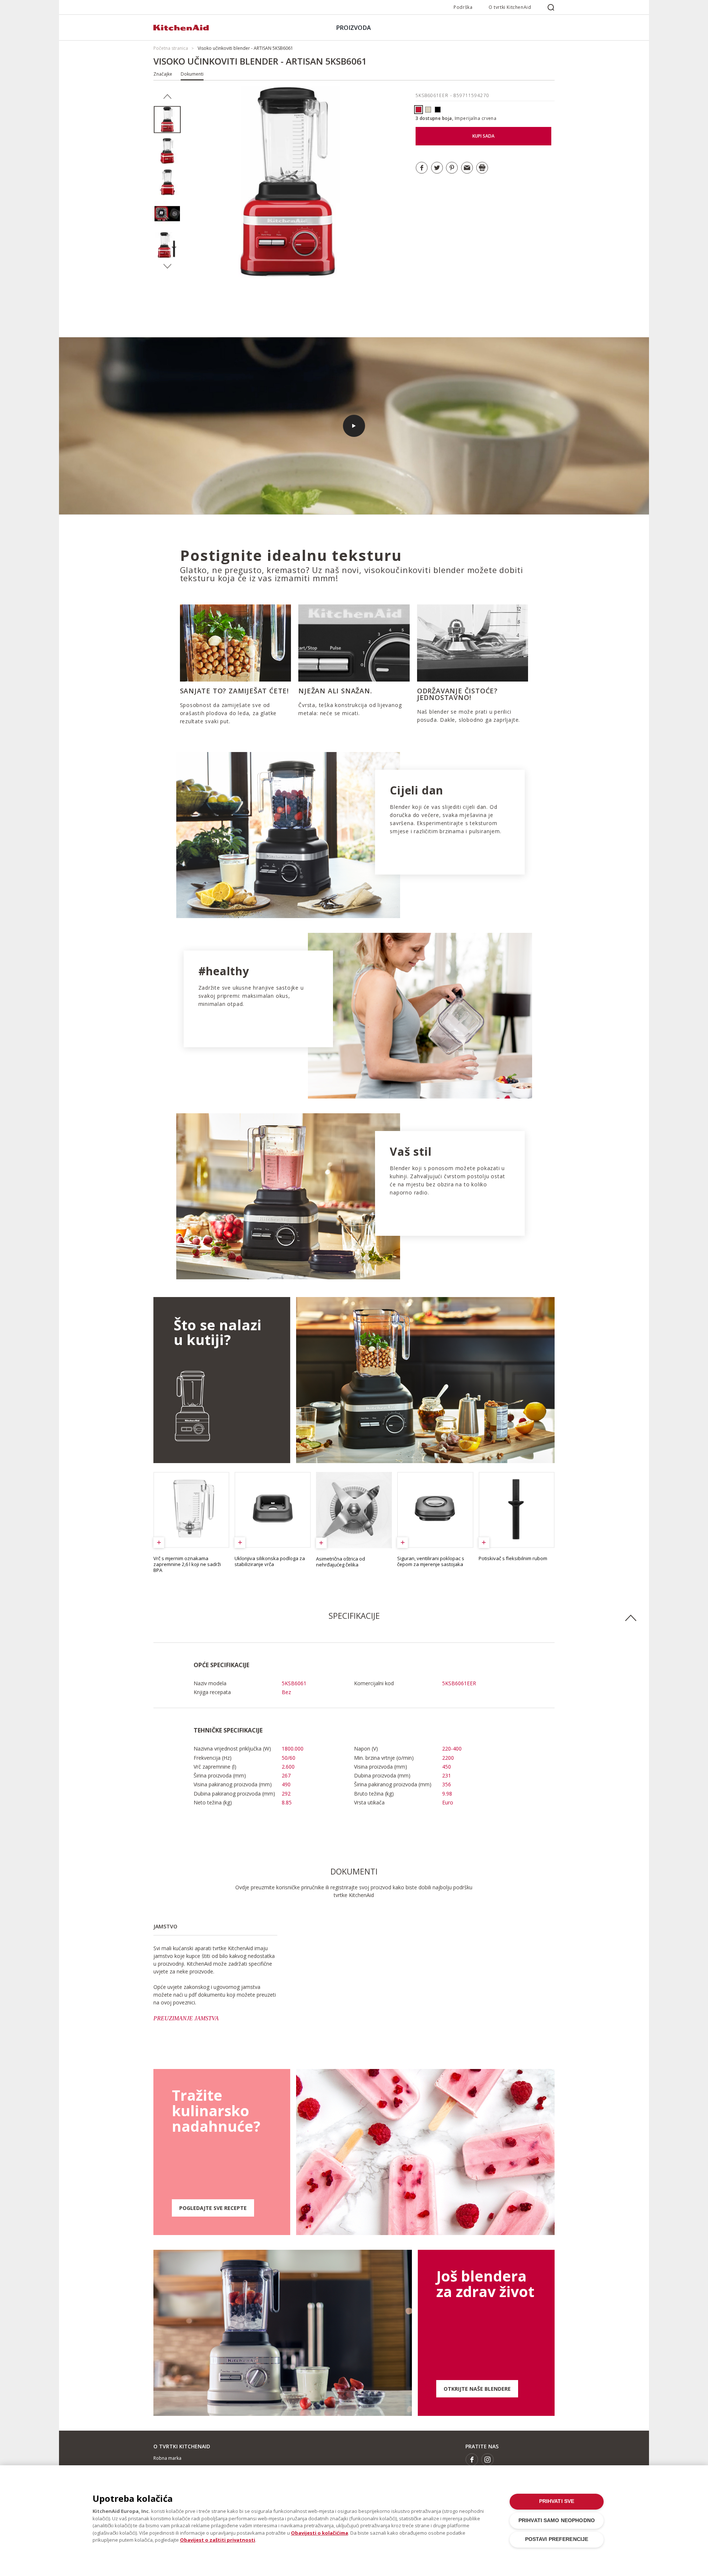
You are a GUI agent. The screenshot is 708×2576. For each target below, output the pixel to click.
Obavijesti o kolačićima (320, 2533)
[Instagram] (488, 2460)
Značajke (163, 74)
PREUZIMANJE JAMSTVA (186, 2018)
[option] (167, 120)
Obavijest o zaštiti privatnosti (218, 2540)
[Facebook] (472, 2460)
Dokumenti (192, 74)
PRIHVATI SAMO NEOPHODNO (557, 2520)
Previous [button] (167, 97)
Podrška (463, 7)
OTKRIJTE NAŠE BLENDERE (477, 2389)
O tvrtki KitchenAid (510, 7)
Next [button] (167, 266)
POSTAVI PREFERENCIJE (557, 2539)
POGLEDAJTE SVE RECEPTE (213, 2208)
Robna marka (167, 2458)
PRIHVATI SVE (557, 2501)
